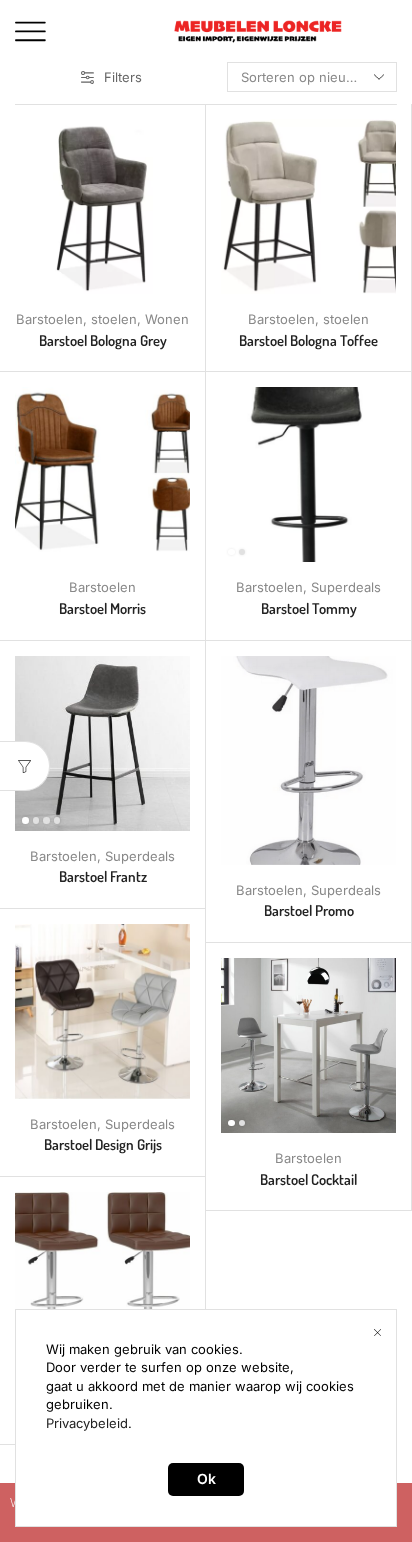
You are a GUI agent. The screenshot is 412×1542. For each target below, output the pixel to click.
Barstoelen (49, 319)
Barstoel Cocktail (308, 1179)
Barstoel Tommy (309, 608)
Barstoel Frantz (103, 876)
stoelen (114, 319)
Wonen (167, 319)
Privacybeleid (87, 1423)
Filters (123, 77)
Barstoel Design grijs (103, 1144)
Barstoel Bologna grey (103, 340)
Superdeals (346, 587)
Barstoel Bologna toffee (308, 340)
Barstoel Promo (309, 910)
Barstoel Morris (102, 608)
